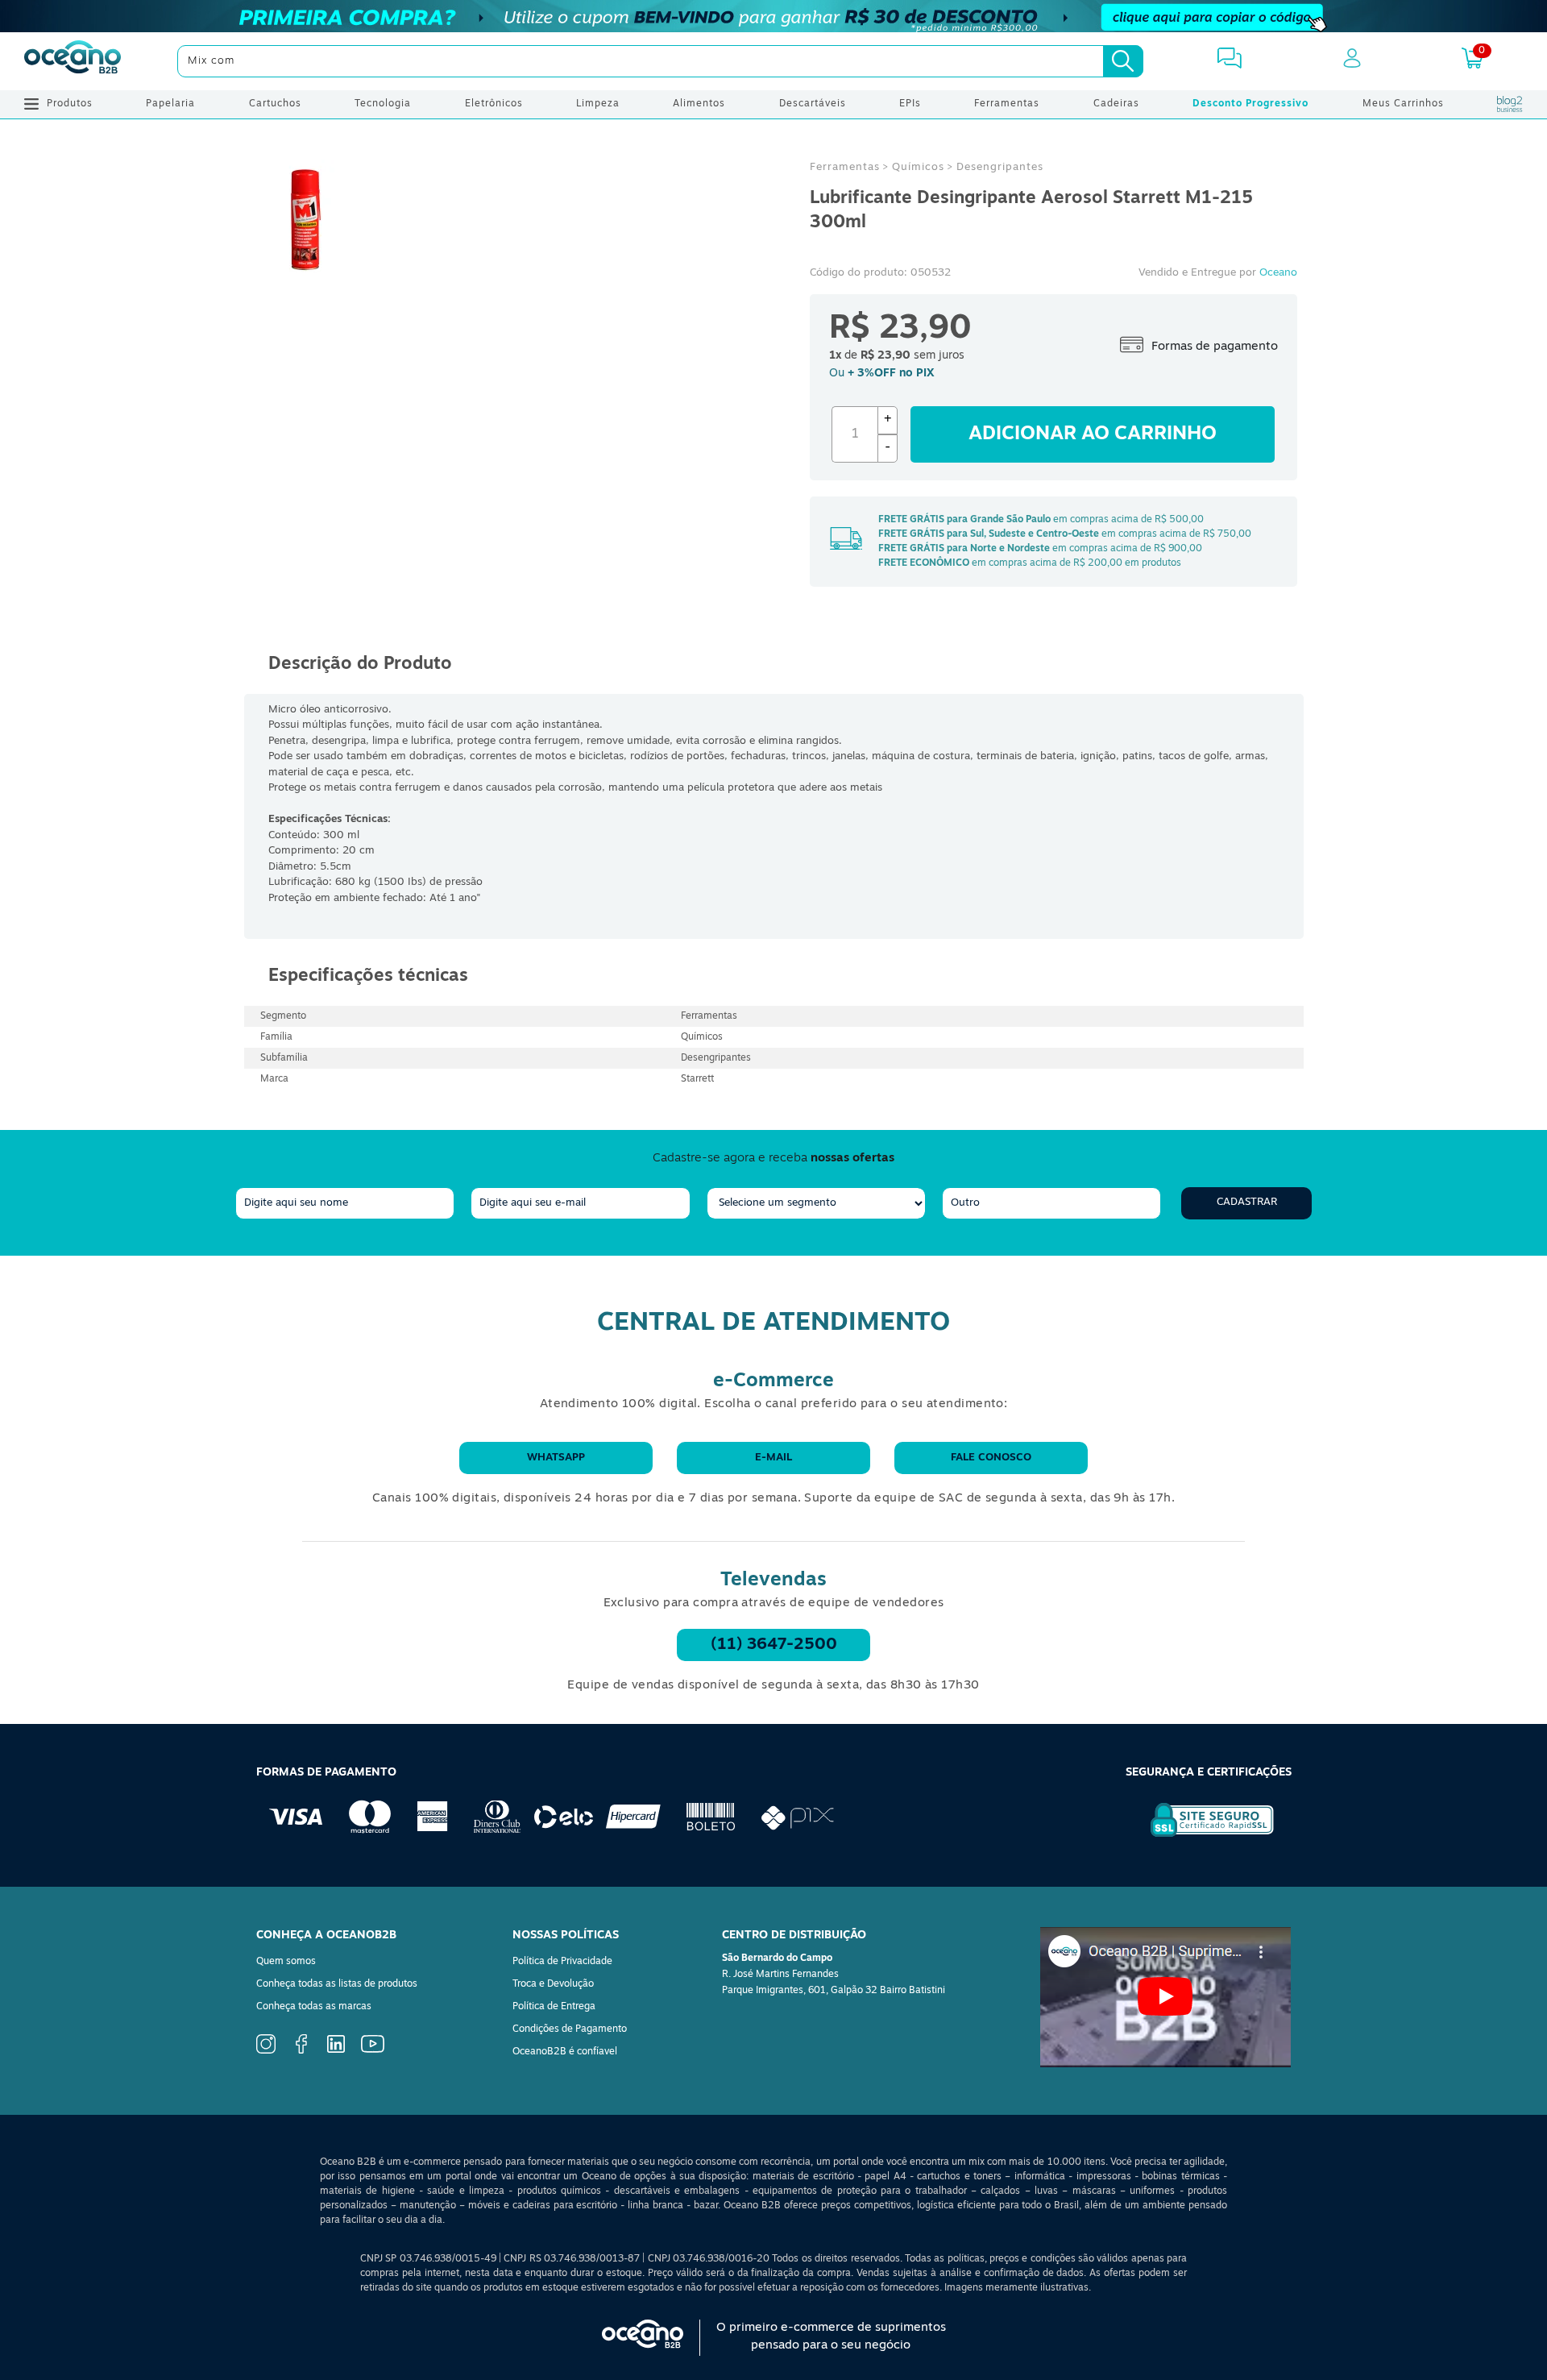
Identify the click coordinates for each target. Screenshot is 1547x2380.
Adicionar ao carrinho (1093, 434)
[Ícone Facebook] (301, 2051)
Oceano (1278, 273)
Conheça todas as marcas (314, 2007)
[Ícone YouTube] (373, 2050)
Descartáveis (813, 104)
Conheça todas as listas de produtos (337, 1984)
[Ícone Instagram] (266, 2051)
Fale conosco (991, 1458)
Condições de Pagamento (570, 2029)
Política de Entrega (554, 2007)
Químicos (918, 167)
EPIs (910, 104)
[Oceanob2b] (73, 61)
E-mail (773, 1458)
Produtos (70, 104)
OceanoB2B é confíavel (565, 2052)
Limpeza (598, 104)
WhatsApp (556, 1458)
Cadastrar (1247, 1202)
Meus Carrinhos (1403, 104)
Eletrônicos (494, 104)
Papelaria (170, 104)
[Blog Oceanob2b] (1510, 104)
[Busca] (1123, 61)
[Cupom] (773, 16)
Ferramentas (1007, 104)
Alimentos (699, 104)
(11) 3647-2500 (774, 1645)
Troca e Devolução (553, 1984)
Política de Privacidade (562, 1962)
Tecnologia (383, 104)
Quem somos (286, 1962)
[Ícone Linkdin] (336, 2050)
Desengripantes (1000, 167)
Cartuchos (275, 104)
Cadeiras (1116, 104)
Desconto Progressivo (1250, 104)
